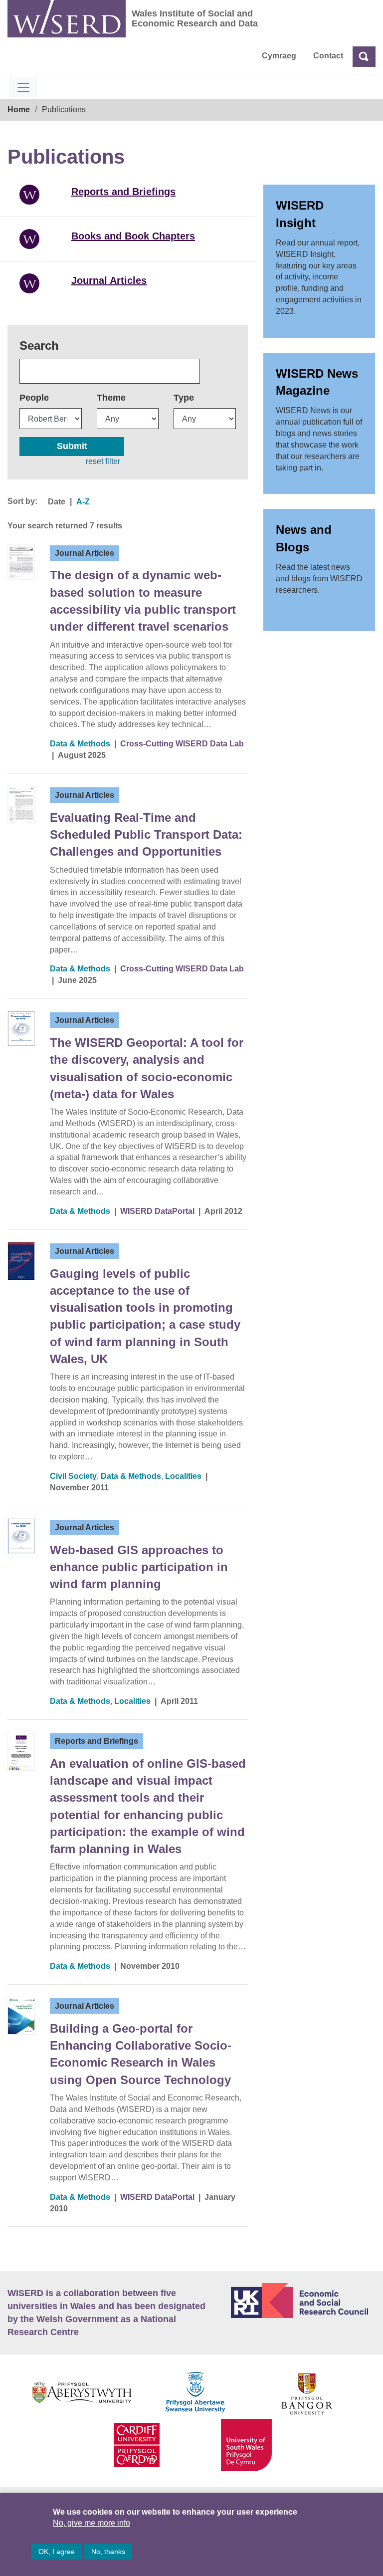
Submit (72, 446)
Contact (328, 56)
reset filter (103, 461)
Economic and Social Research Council (303, 2301)
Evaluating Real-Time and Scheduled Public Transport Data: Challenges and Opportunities (146, 835)
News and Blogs (304, 538)
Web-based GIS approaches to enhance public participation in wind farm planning (139, 1567)
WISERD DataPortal (157, 1211)
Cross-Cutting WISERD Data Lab (182, 744)
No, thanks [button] (108, 2552)
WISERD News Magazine (317, 382)
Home (19, 110)
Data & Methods (80, 744)
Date (57, 502)
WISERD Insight (300, 214)
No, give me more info (92, 2523)
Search (39, 346)
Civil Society (73, 1476)
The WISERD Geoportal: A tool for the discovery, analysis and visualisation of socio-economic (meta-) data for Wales (147, 1068)
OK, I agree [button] (57, 2552)
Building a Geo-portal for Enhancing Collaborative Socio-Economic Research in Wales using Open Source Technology (141, 2054)
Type (184, 398)
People (34, 398)
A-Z (83, 502)
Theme (111, 398)
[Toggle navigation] (23, 87)
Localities (183, 1476)
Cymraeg (279, 56)
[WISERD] (67, 19)
